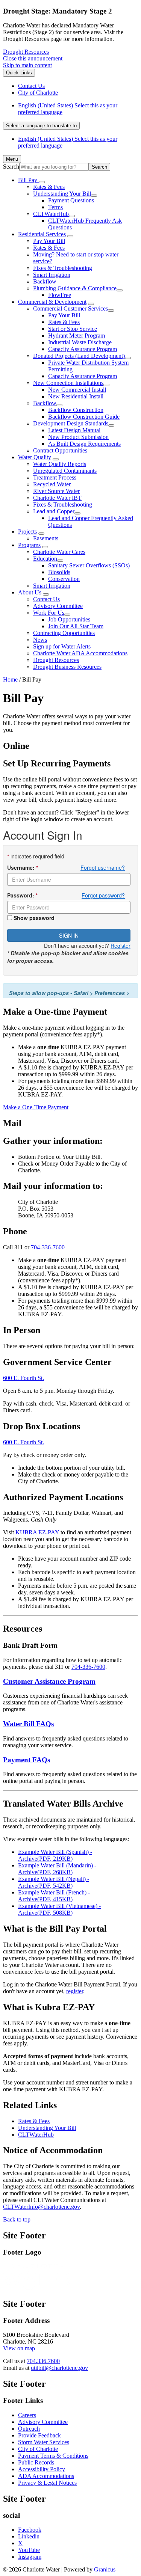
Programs (29, 545)
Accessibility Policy (42, 2469)
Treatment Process (55, 477)
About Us (30, 592)
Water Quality (35, 457)
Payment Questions (71, 200)
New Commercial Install (77, 390)
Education (45, 559)
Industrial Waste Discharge (80, 342)
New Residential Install (76, 396)
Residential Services (42, 234)
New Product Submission (78, 437)
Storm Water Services (44, 2442)
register (75, 1991)
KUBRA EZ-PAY (37, 1532)
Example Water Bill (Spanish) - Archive (55, 1855)
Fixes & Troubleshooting (63, 268)
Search (11, 167)
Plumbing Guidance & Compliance (75, 288)
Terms (55, 207)
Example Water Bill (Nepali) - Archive (54, 1882)
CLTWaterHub (51, 214)
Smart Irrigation (52, 275)
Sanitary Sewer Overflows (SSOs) (89, 565)
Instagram (30, 2557)
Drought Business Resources (67, 667)
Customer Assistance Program (49, 1681)
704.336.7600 (43, 2361)
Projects (27, 532)
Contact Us (46, 599)
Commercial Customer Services (70, 308)
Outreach (29, 2429)
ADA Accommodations (46, 2476)
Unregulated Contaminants (65, 471)
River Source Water (56, 491)
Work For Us (49, 613)
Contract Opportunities (60, 450)
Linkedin (29, 2536)
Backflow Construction (76, 410)
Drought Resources (26, 52)
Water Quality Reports (60, 464)
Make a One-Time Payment (36, 1107)
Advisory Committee (58, 606)
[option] (78, 109)
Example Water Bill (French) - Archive (54, 1896)
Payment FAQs (27, 1760)
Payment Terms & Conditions (53, 2456)
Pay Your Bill (49, 241)
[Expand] (42, 182)
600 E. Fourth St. (23, 1378)
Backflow (45, 281)
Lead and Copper (54, 511)
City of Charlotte (38, 2449)
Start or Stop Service (73, 329)
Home (10, 679)
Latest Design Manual (74, 430)
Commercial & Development (52, 302)
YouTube (29, 2550)
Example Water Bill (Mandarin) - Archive (57, 1869)
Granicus (105, 2569)
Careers (27, 2415)
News (40, 640)
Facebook (30, 2530)
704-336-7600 (48, 1247)
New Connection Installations (68, 383)
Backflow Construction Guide (84, 417)
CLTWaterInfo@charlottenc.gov (41, 2207)
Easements (46, 538)
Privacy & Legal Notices (47, 2483)
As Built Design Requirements (84, 444)
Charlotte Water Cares (59, 552)
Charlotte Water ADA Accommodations (80, 653)
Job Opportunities (69, 619)
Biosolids (59, 572)
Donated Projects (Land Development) (79, 356)
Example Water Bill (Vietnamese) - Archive (59, 1909)
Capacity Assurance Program (83, 349)
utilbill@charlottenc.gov (59, 2368)
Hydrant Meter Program (77, 336)
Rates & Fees (49, 187)
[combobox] (41, 126)
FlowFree (60, 295)
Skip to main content (27, 65)
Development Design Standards (71, 423)
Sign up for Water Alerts (62, 646)
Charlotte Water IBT (57, 498)
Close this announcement (33, 58)
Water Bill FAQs (28, 1724)
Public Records (36, 2462)
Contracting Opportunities (64, 633)
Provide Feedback (39, 2435)
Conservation (64, 579)
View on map (19, 2348)
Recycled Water (52, 484)
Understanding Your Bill (62, 194)
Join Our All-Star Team (76, 626)
